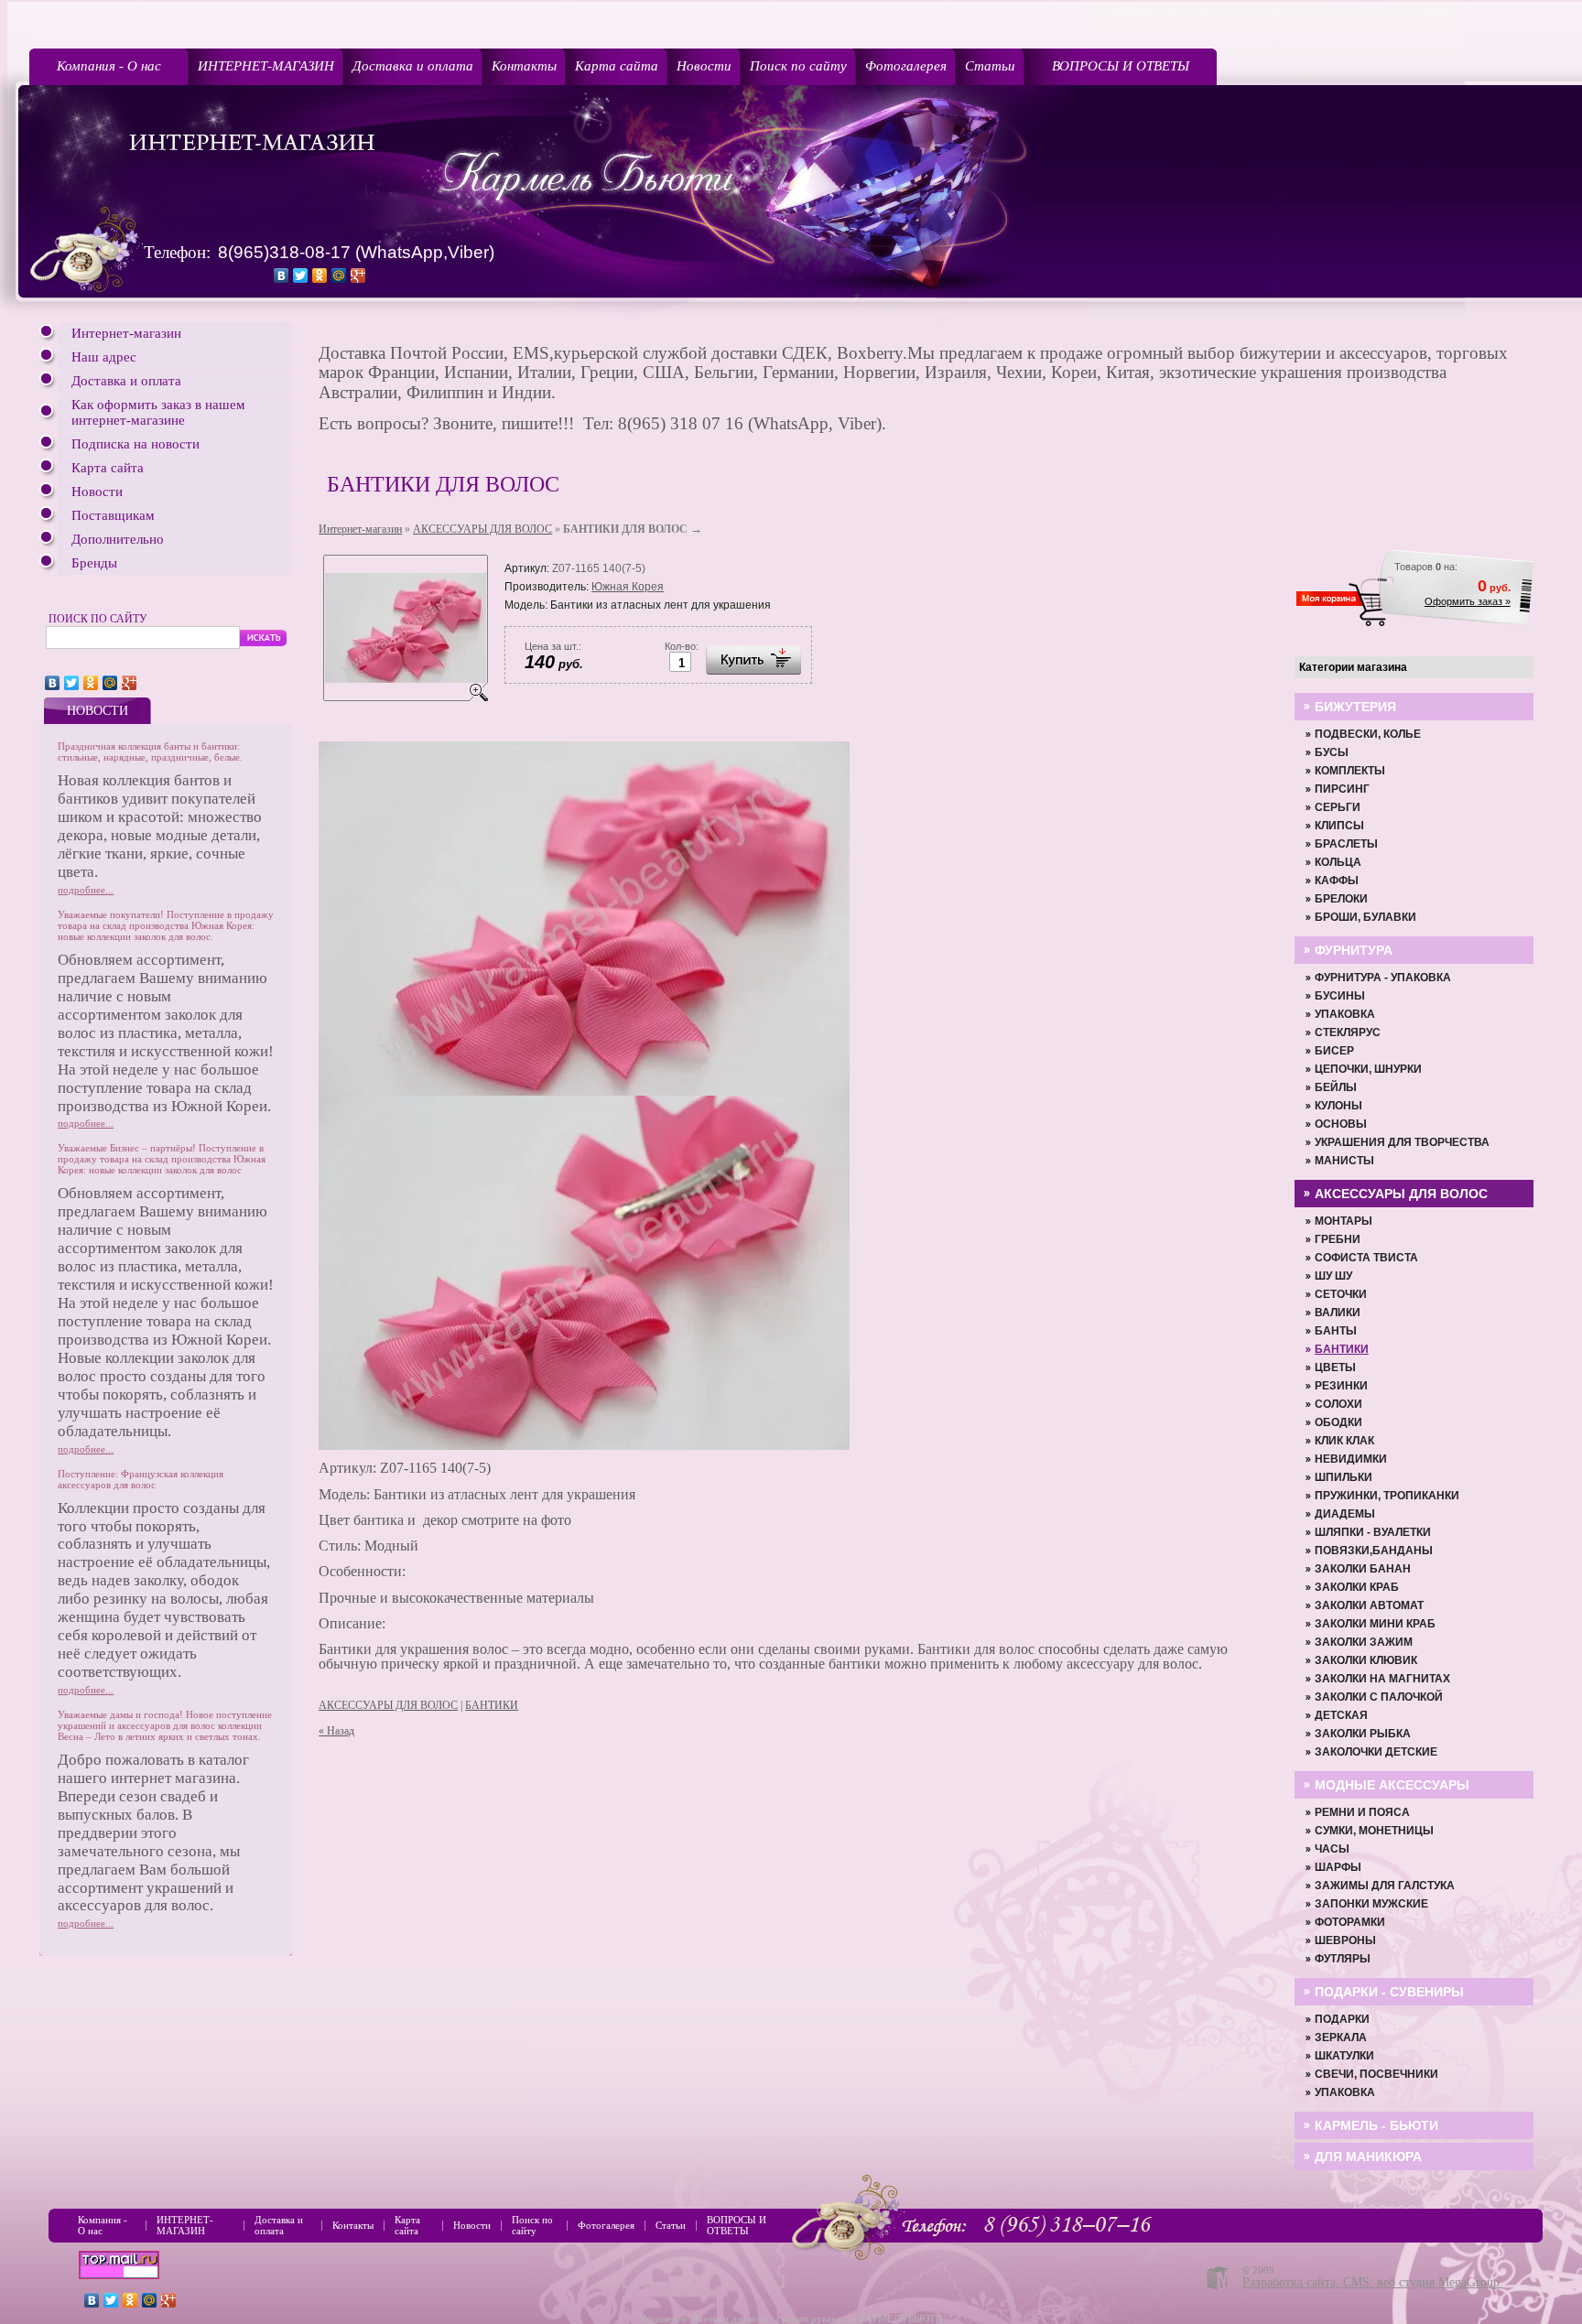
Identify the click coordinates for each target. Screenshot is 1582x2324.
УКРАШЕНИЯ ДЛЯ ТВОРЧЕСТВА (1402, 1142)
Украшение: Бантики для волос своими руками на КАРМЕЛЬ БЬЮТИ (791, 2319)
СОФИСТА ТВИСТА (1366, 1258)
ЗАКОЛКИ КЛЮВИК (1366, 1660)
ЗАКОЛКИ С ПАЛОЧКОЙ (1379, 1697)
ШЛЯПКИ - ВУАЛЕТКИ (1373, 1532)
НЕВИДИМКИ (1351, 1459)
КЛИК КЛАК (1344, 1441)
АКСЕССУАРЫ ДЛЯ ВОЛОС (482, 529)
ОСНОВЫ (1341, 1124)
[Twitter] (301, 276)
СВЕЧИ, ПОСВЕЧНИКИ (1376, 2074)
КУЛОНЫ (1338, 1106)
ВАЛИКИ (1338, 1313)
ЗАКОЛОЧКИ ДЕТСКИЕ (1376, 1752)
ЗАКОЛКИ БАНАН (1363, 1569)
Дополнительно (118, 539)
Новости (704, 66)
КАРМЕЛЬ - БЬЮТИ (1376, 2125)
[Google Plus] (358, 276)
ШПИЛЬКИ (1344, 1477)
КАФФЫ (1337, 881)
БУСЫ (1332, 752)
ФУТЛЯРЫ (1343, 1959)
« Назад (336, 1731)
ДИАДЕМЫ (1345, 1514)
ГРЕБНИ (1338, 1239)
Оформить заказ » (1468, 601)
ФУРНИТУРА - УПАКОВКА (1383, 978)
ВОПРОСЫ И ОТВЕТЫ (1121, 66)
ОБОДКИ (1338, 1422)
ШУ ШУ (1333, 1276)
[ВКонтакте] (282, 276)
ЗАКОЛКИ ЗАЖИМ (1364, 1642)
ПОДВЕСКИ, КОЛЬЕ (1368, 734)
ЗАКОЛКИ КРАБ (1357, 1587)
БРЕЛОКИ (1341, 899)
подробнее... (86, 890)
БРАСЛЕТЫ (1346, 844)
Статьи (990, 66)
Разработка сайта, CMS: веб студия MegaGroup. (1373, 2282)
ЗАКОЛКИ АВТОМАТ (1369, 1605)
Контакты (524, 66)
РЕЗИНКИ (1341, 1386)
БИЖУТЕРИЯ (1355, 707)
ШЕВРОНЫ (1345, 1940)
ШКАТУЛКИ (1344, 2056)
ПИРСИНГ (1342, 789)
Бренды (94, 563)
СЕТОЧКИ (1341, 1294)
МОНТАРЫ (1344, 1221)
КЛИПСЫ (1339, 826)
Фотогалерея (906, 66)
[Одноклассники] (320, 276)
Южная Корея (628, 587)
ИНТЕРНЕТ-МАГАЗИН (266, 66)
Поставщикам (113, 515)
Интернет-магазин (126, 333)
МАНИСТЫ (1344, 1161)
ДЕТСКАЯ (1341, 1715)
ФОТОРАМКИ (1350, 1922)
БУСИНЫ (1340, 996)
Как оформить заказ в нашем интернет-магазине (158, 412)
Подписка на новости (135, 444)
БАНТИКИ (492, 1705)
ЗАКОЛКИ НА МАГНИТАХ (1382, 1679)
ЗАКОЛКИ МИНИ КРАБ (1375, 1624)
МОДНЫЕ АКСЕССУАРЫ (1392, 1785)
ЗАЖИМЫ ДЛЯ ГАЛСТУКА (1385, 1886)
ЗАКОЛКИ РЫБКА (1363, 1734)
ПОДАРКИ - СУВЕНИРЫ (1389, 1992)
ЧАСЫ (1332, 1849)
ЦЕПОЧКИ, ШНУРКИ (1368, 1069)
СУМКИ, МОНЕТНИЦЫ (1374, 1831)
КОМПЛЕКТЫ (1350, 771)
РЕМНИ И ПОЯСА (1362, 1812)
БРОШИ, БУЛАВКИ (1365, 917)
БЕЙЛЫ (1336, 1087)
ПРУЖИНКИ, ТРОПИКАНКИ (1387, 1496)
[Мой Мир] (339, 276)
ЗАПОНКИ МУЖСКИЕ (1371, 1904)
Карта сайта (617, 66)
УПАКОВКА (1345, 1014)
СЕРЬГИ (1338, 807)
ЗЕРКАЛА (1341, 2038)
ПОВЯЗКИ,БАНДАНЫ (1374, 1551)
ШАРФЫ (1338, 1867)
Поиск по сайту (798, 66)
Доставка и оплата (413, 66)
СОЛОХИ (1338, 1404)
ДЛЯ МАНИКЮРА (1368, 2156)
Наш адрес (104, 357)
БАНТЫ (1336, 1331)
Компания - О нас (109, 66)
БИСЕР (1334, 1051)
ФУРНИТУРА (1354, 950)
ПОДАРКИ (1342, 2019)
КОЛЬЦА (1338, 862)
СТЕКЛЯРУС (1348, 1032)
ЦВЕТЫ (1335, 1367)
